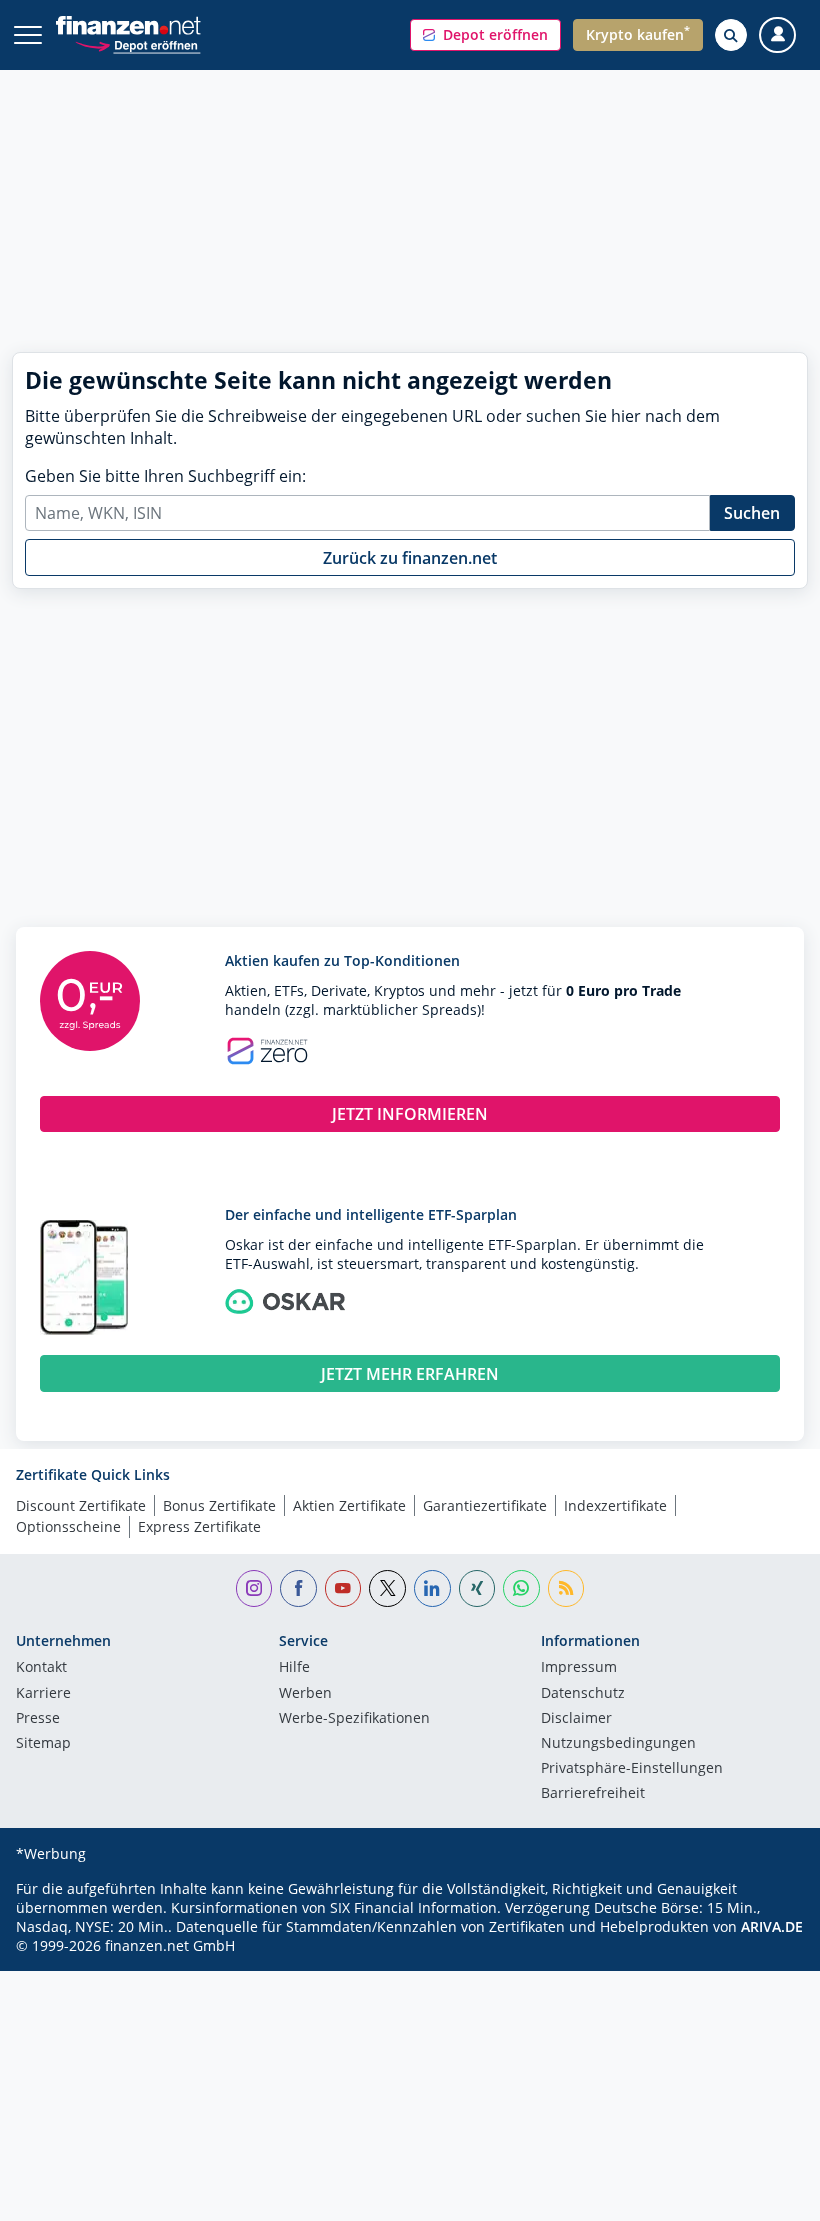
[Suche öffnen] (731, 35)
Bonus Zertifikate (219, 1505)
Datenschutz (583, 1694)
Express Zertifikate (199, 1526)
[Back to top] (765, 2196)
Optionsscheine (68, 1526)
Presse (38, 1719)
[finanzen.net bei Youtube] (343, 1588)
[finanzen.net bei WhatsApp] (521, 1588)
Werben (305, 1694)
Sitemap (43, 1744)
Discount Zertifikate (81, 1505)
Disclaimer (576, 1719)
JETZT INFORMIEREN (410, 1114)
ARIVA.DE (772, 1926)
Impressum (579, 1668)
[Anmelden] (777, 35)
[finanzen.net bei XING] (477, 1588)
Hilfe (294, 1668)
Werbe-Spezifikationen (354, 1719)
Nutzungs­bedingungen (618, 1744)
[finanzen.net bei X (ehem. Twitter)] (387, 1588)
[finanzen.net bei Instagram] (254, 1588)
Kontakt (41, 1668)
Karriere (43, 1694)
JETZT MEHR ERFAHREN (410, 1374)
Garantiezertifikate (485, 1505)
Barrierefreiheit (593, 1794)
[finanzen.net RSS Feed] (566, 1588)
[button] (485, 35)
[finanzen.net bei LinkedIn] (432, 1588)
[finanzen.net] (128, 25)
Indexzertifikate (615, 1505)
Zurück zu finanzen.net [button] (410, 558)
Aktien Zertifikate (349, 1505)
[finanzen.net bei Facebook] (298, 1588)
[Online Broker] (137, 44)
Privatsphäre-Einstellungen (632, 1769)
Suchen (752, 513)
